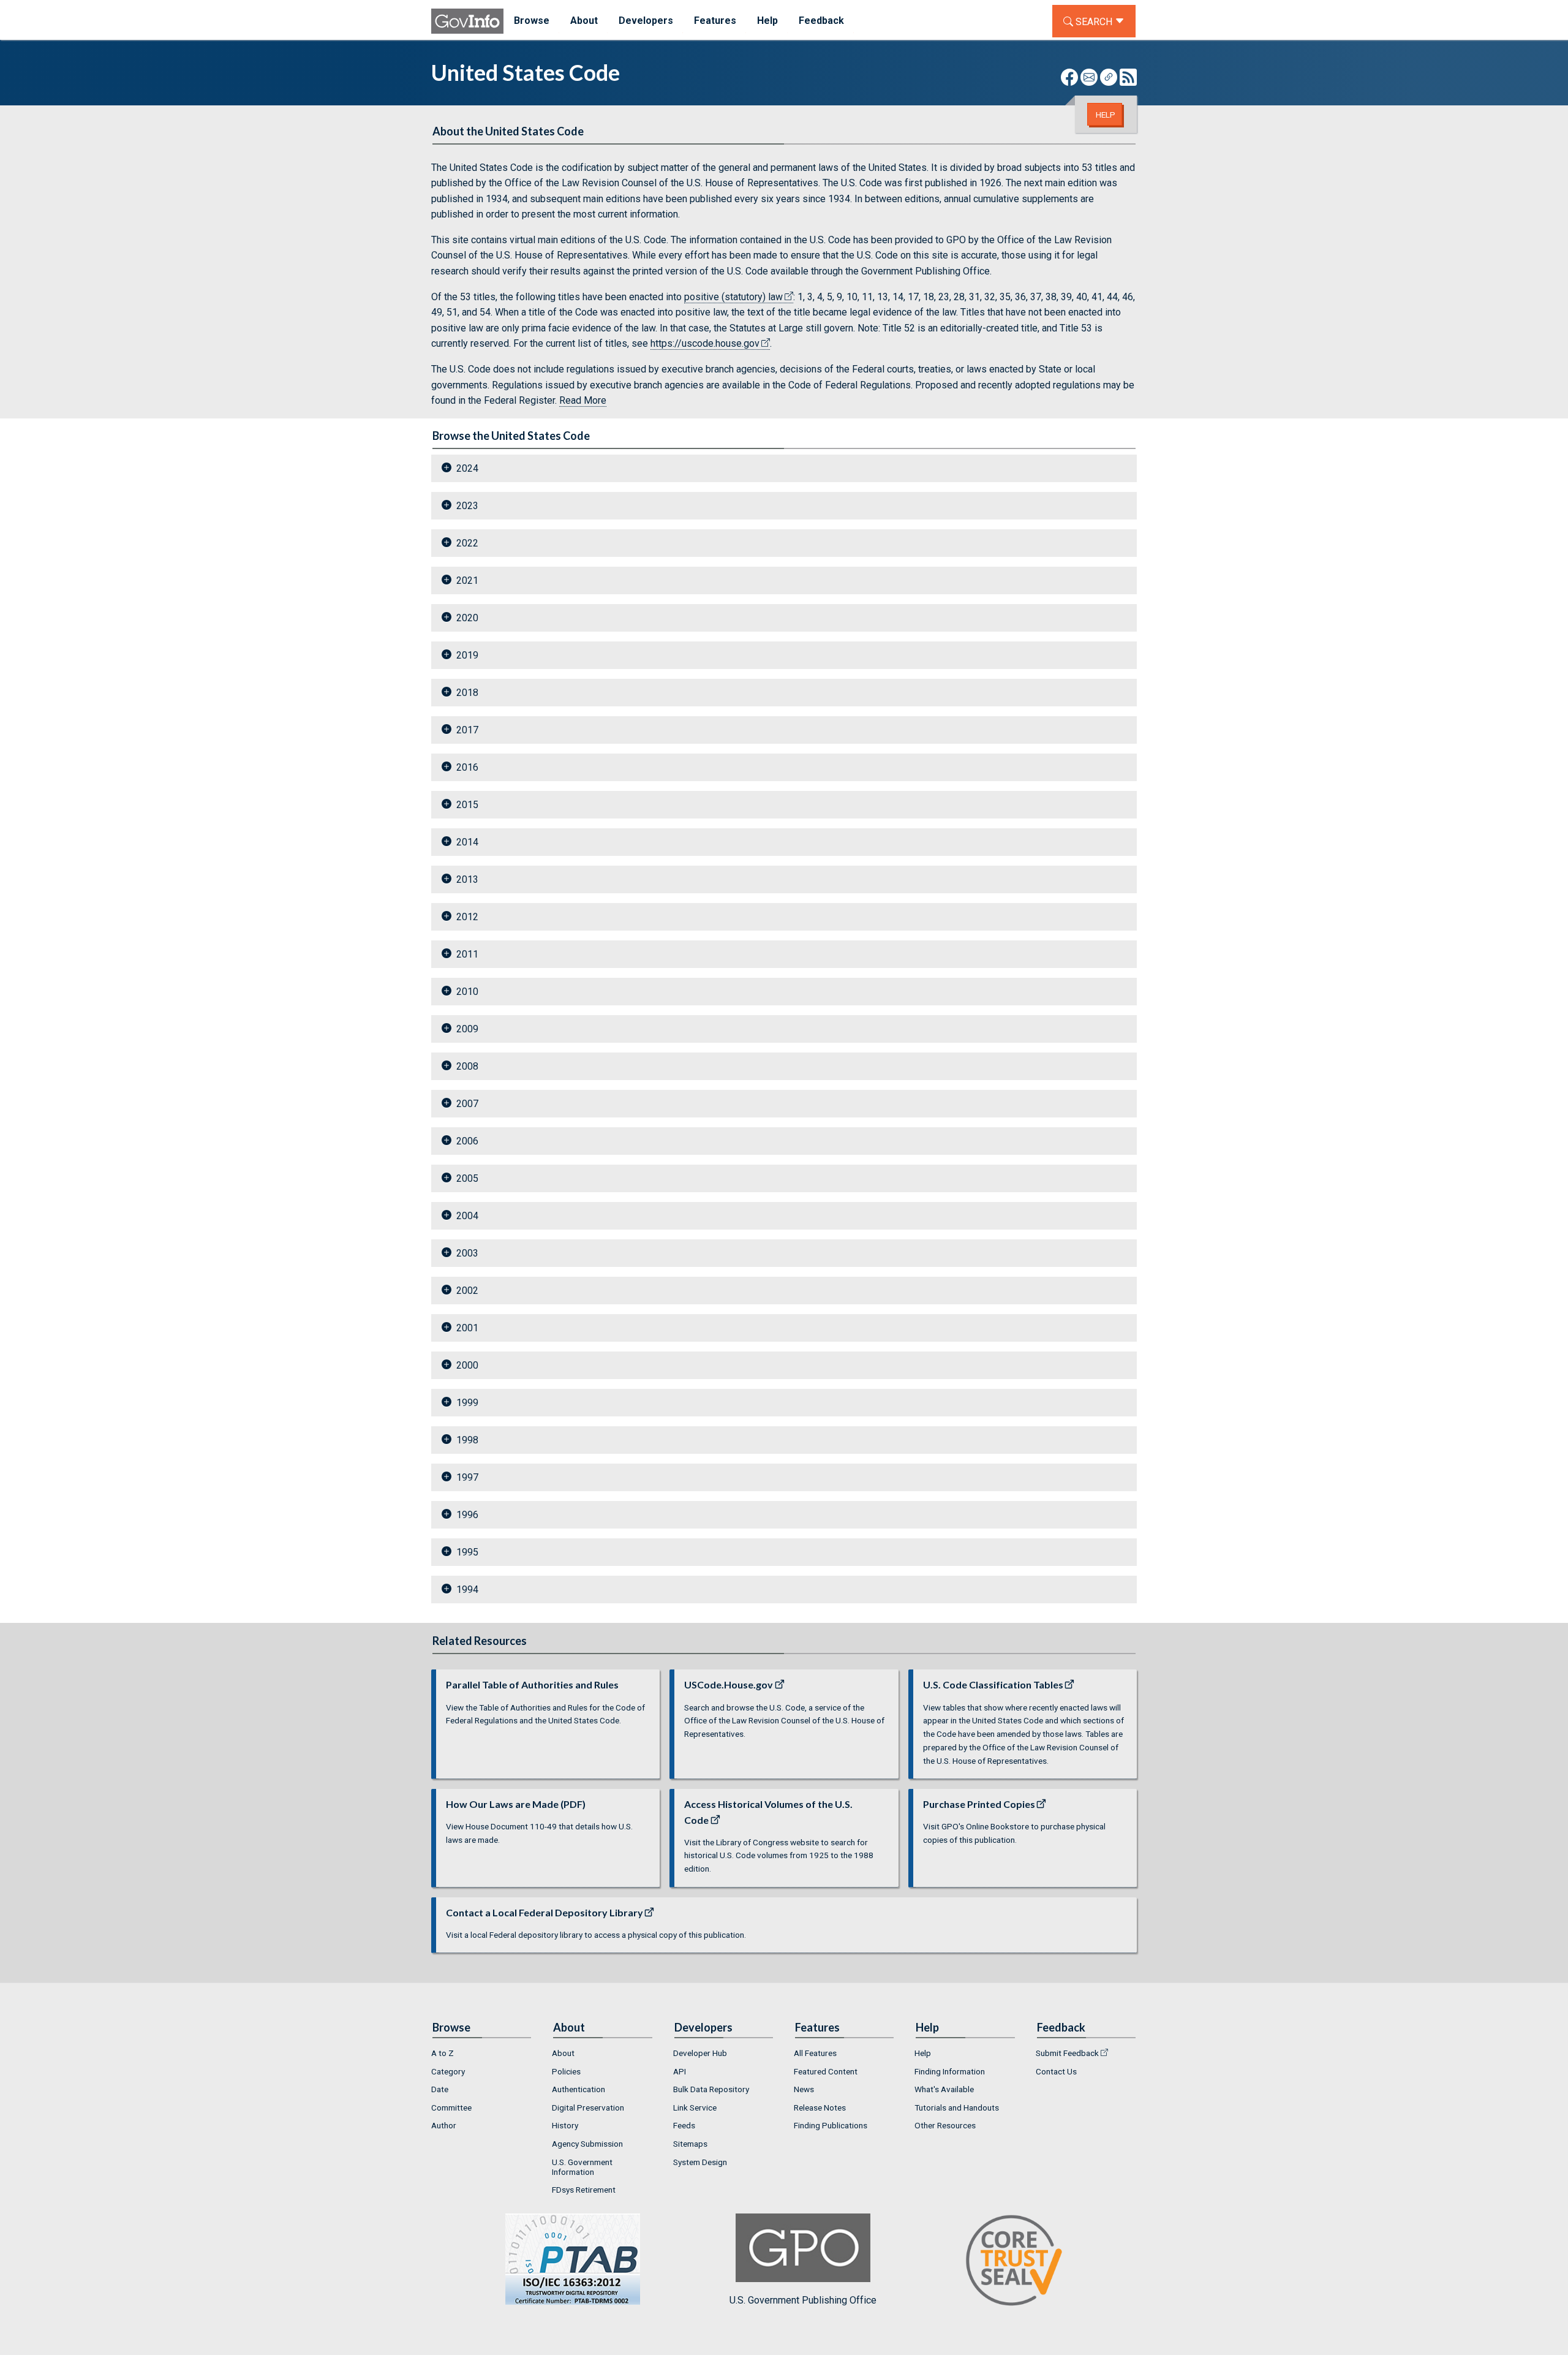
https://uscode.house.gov (705, 343)
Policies (566, 2071)
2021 (467, 580)
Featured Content (826, 2071)
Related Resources (480, 1641)
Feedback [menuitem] (821, 21)
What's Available (944, 2089)
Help (1106, 115)
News (804, 2089)
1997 (467, 1477)
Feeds (684, 2125)
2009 (467, 1029)
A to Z (443, 2053)
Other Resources (945, 2125)
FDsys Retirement (584, 2190)
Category (448, 2071)
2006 (467, 1141)
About (563, 2053)
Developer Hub (700, 2053)
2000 (467, 1365)
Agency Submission (587, 2144)
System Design (700, 2162)
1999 (467, 1403)
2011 (467, 954)
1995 (467, 1552)
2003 (467, 1253)
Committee (451, 2107)
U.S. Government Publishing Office (803, 2300)
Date (440, 2089)
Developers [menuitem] (646, 21)
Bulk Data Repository (711, 2089)
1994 (467, 1590)
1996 (467, 1515)
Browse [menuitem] (532, 21)
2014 (467, 842)
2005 (467, 1178)
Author (444, 2125)
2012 (467, 917)
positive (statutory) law (733, 297)
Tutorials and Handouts (957, 2107)
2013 (467, 879)
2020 (467, 618)
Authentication (579, 2089)
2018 (467, 693)
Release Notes (820, 2107)
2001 (467, 1328)
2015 (467, 805)
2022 (467, 543)
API (680, 2071)
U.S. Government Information (582, 2167)
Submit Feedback (1067, 2053)
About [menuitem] (584, 21)
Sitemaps (690, 2144)
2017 (467, 730)
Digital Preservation (588, 2107)
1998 (467, 1440)
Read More (583, 400)
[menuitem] (482, 2053)
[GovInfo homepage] (467, 21)
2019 (467, 655)
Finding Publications (831, 2125)
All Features (815, 2053)
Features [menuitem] (715, 21)
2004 (467, 1216)
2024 (467, 468)
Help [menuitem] (767, 21)
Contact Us (1056, 2071)
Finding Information (950, 2071)
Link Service (695, 2107)
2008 (467, 1066)
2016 (467, 767)
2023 (467, 506)
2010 (467, 992)
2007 (467, 1104)
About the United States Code (508, 131)
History (565, 2125)
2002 (467, 1291)
